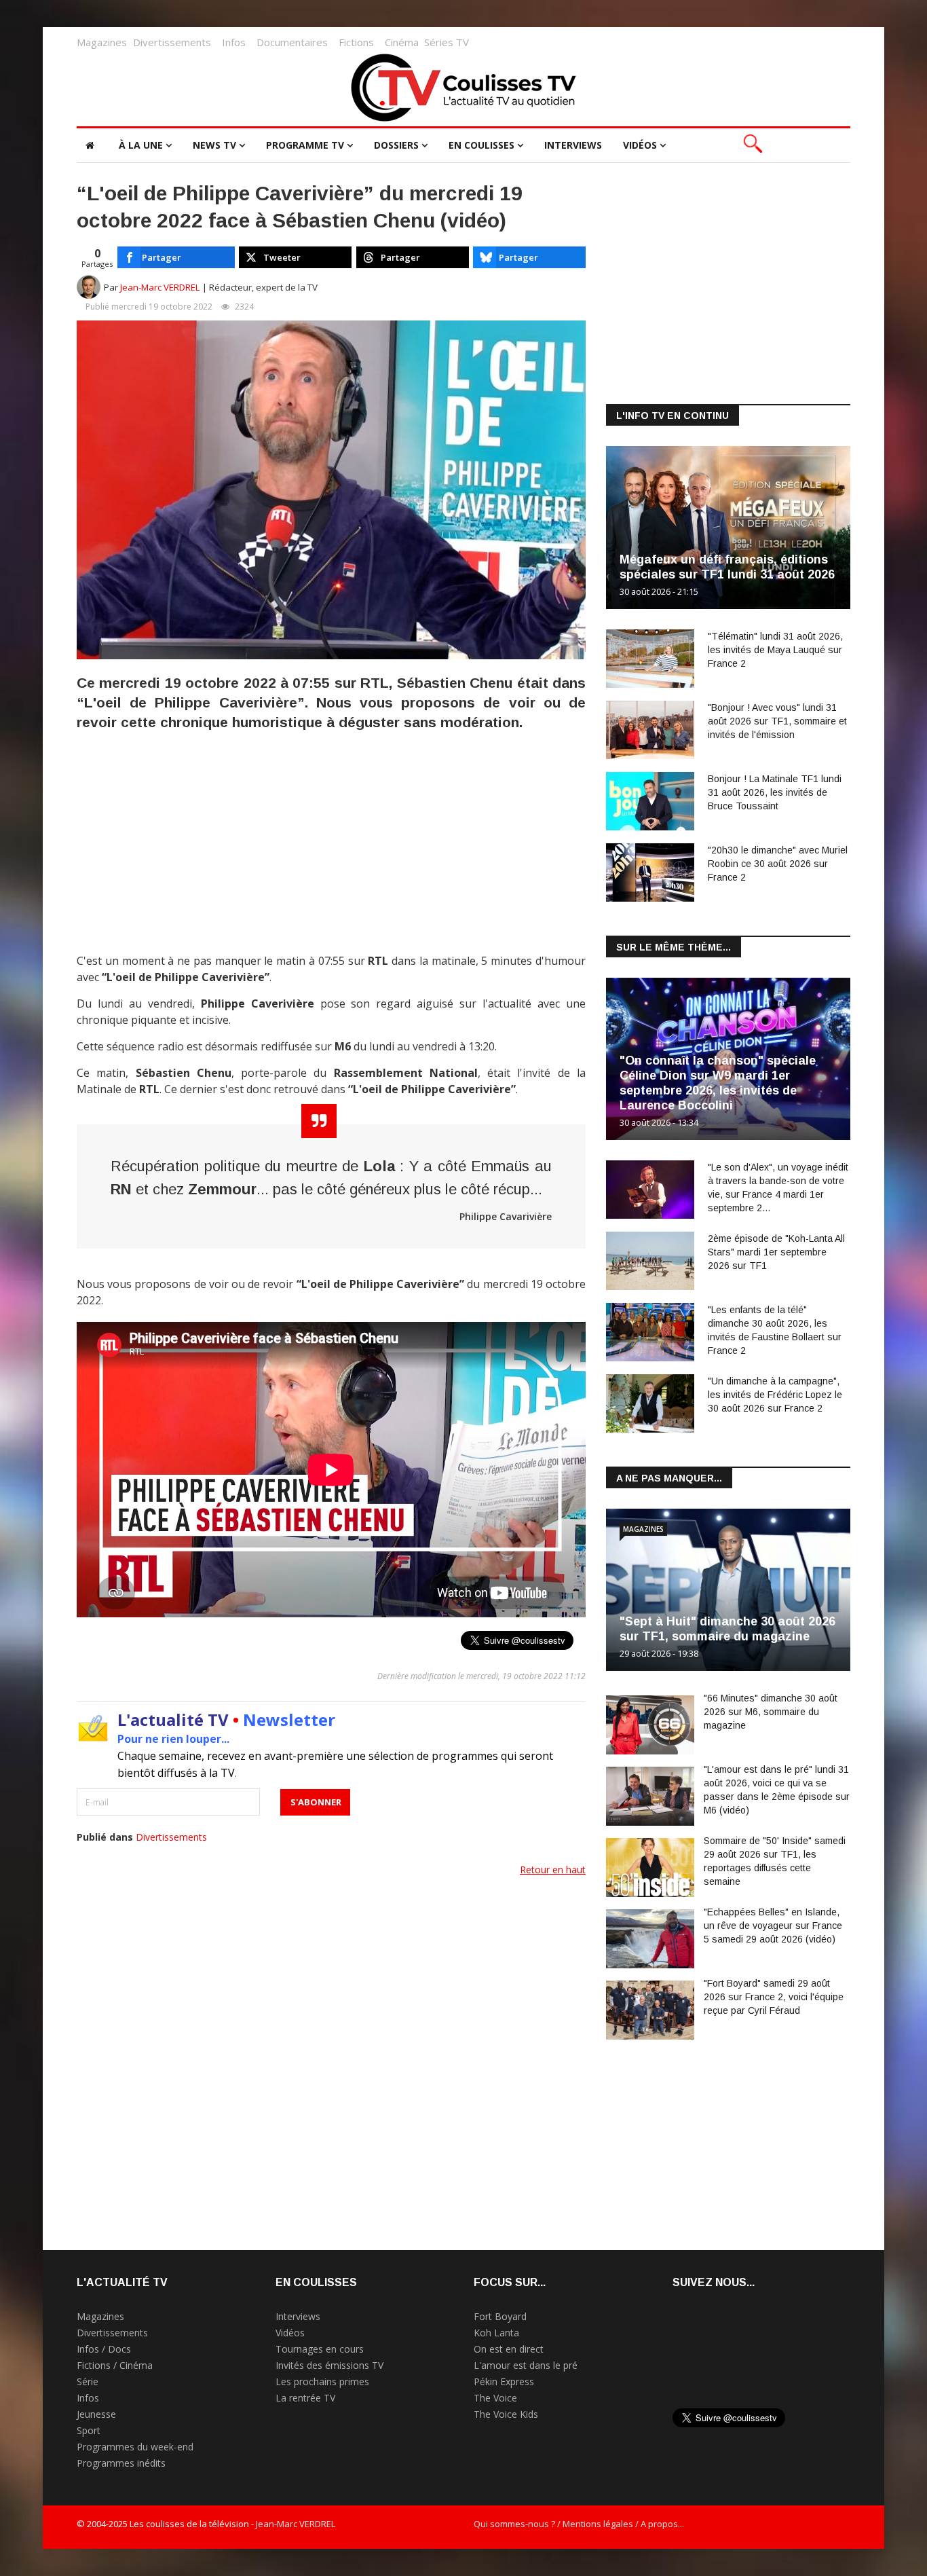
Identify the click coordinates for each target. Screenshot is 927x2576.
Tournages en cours (320, 2349)
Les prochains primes (322, 2381)
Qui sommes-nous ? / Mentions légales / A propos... (579, 2524)
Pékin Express (504, 2381)
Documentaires (292, 42)
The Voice (495, 2398)
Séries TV (447, 42)
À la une (141, 145)
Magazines (102, 42)
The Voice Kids (506, 2414)
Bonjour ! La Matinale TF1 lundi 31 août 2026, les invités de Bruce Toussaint (775, 792)
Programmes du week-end (135, 2447)
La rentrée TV (305, 2398)
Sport (89, 2430)
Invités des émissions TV (329, 2365)
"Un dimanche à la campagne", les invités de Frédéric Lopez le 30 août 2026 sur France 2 (775, 1395)
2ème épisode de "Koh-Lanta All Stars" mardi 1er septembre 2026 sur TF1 (776, 1252)
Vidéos (640, 145)
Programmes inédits (121, 2463)
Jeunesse (96, 2414)
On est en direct (509, 2349)
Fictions (356, 42)
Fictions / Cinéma (115, 2365)
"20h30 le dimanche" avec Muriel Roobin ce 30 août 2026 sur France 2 (778, 864)
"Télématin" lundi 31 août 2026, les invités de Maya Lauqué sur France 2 (775, 650)
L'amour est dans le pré (526, 2365)
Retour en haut (553, 1870)
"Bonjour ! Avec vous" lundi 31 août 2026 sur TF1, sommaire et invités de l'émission (777, 721)
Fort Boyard (500, 2316)
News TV (214, 145)
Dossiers (396, 145)
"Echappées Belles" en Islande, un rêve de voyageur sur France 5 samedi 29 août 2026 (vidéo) (773, 1926)
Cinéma (402, 42)
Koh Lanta (496, 2333)
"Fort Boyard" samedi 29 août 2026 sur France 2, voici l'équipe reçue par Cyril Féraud (774, 1997)
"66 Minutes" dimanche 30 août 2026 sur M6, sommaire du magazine (771, 1712)
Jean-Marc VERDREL (160, 287)
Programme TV (305, 145)
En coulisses (481, 145)
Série (88, 2381)
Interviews (573, 145)
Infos (234, 42)
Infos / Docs (104, 2349)
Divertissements (172, 42)
